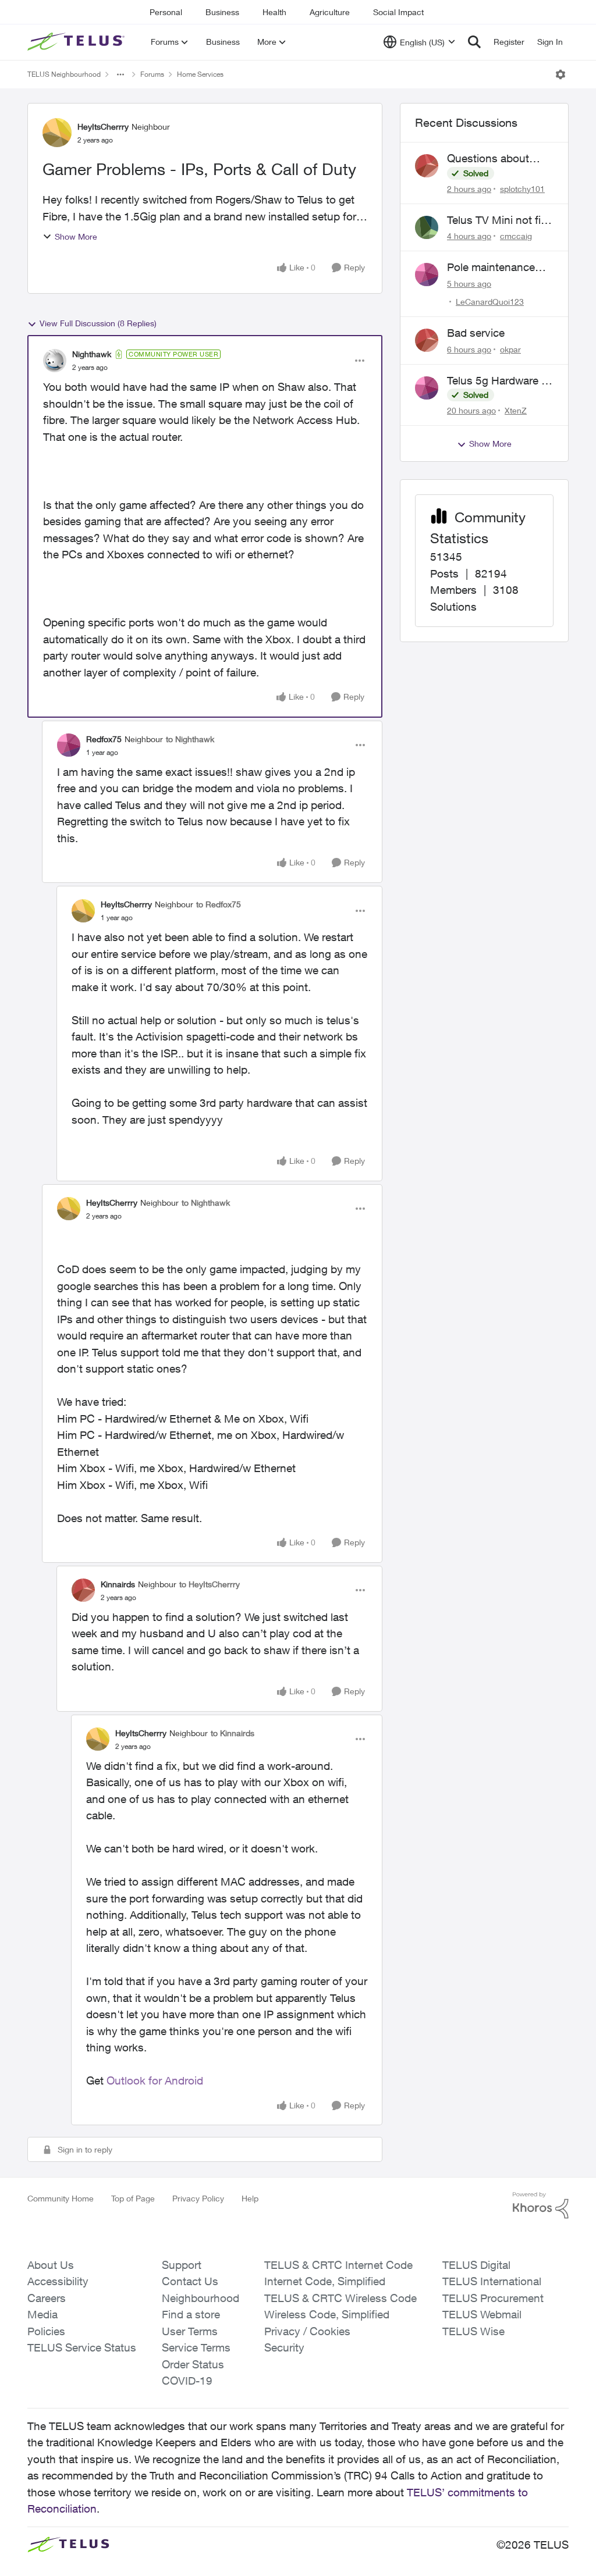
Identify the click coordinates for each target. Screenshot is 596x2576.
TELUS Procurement (493, 2298)
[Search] (474, 42)
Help (250, 2198)
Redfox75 (104, 739)
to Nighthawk (190, 739)
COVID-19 (187, 2381)
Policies (46, 2331)
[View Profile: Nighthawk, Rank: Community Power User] (55, 361)
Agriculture (330, 12)
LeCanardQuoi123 (490, 302)
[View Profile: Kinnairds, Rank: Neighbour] (83, 1590)
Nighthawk (92, 354)
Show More (76, 236)
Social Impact (398, 12)
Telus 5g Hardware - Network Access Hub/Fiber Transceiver (496, 381)
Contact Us (190, 2281)
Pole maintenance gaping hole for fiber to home (496, 268)
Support (182, 2265)
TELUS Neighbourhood (64, 74)
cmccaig (516, 236)
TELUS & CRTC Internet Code (338, 2265)
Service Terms (196, 2347)
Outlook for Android (155, 2080)
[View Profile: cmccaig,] (427, 227)
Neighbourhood (201, 2298)
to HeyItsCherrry (210, 1584)
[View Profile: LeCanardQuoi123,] (427, 275)
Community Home (61, 2198)
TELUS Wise (473, 2331)
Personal (166, 12)
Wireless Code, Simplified (327, 2314)
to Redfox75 (219, 904)
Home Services (200, 74)
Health (274, 12)
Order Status (193, 2364)
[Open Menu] (560, 74)
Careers (47, 2298)
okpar (510, 349)
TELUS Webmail (482, 2314)
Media (42, 2314)
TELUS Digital (476, 2265)
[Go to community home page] (77, 42)
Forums (152, 74)
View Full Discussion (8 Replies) (98, 323)
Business (222, 12)
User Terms (190, 2331)
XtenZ (516, 410)
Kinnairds (118, 1584)
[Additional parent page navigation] (120, 74)
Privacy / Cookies (307, 2331)
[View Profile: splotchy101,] (427, 166)
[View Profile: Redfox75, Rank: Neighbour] (69, 745)
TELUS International (492, 2281)
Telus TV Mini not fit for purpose (496, 220)
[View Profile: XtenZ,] (427, 388)
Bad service (476, 333)
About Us (51, 2265)
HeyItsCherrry (103, 127)
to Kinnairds (233, 1733)
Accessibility (58, 2281)
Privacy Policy (198, 2198)
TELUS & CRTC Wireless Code (340, 2298)
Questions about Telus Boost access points (495, 159)
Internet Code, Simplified (325, 2281)
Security (284, 2347)
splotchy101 (522, 189)
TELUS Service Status (82, 2347)
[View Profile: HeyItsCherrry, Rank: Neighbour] (57, 133)
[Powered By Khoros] (541, 2206)
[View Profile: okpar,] (427, 340)
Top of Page (133, 2198)
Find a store (191, 2314)
